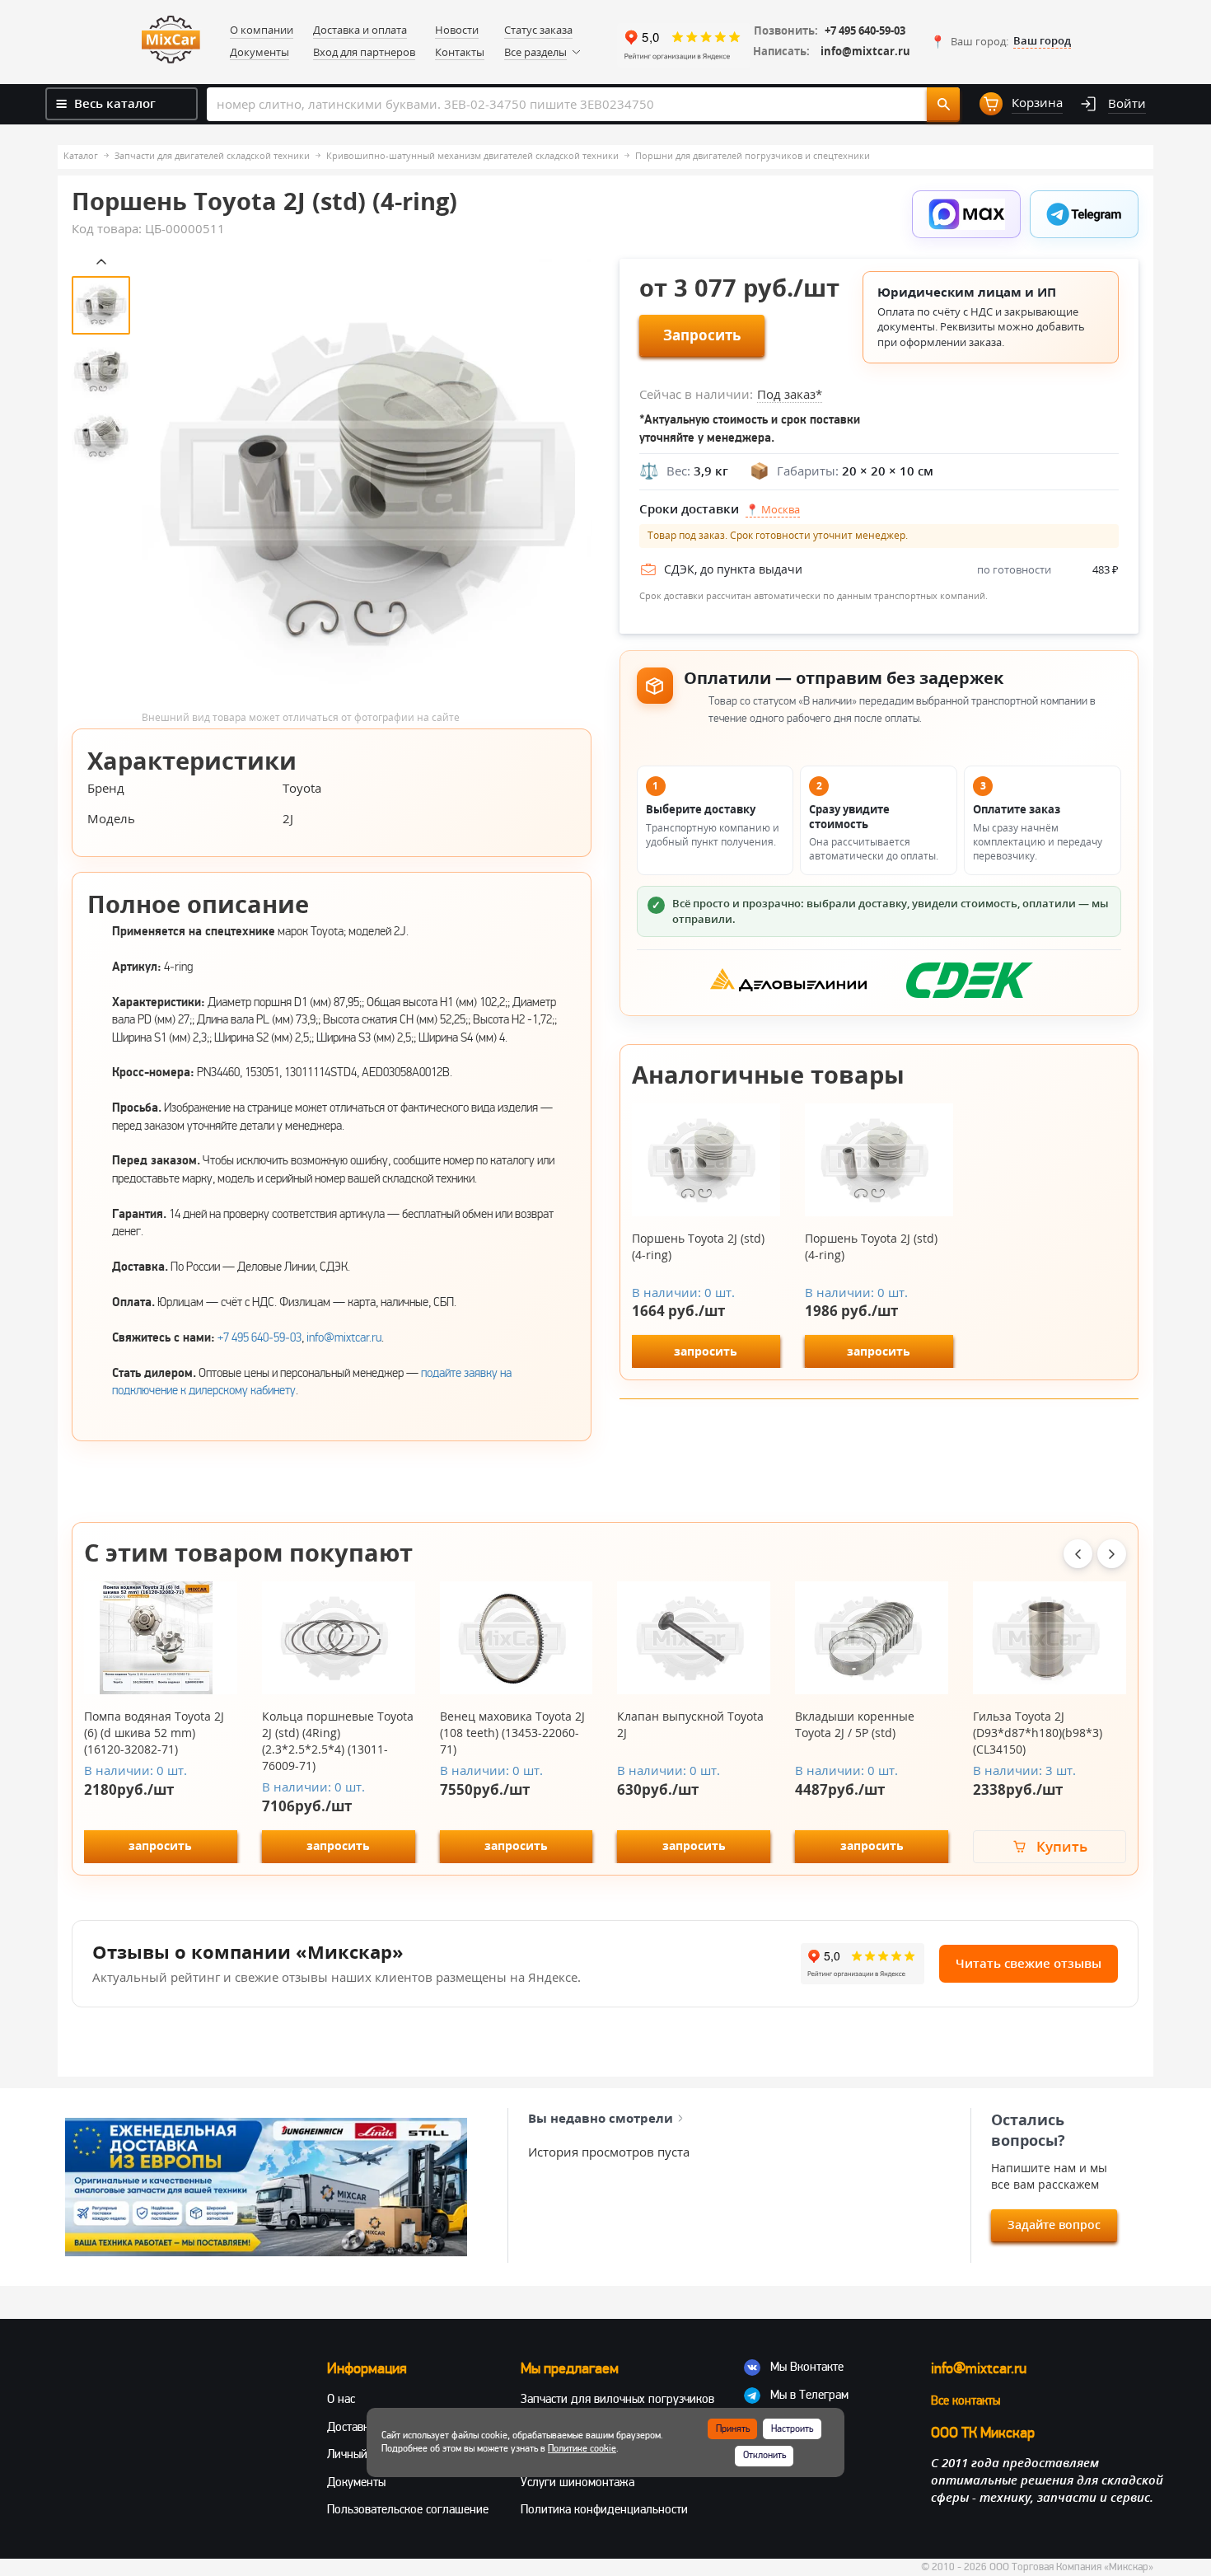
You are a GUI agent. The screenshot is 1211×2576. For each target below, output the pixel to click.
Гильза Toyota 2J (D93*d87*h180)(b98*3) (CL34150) (1038, 1733)
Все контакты (966, 2400)
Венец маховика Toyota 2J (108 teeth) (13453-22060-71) (512, 1733)
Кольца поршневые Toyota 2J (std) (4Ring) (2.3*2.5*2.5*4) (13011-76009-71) (338, 1741)
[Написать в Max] (966, 214)
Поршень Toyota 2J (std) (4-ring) (698, 1246)
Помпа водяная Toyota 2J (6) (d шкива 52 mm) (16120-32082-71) (154, 1733)
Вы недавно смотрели (601, 2118)
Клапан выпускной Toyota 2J (690, 1724)
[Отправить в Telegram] (1084, 214)
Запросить (702, 335)
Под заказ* (790, 394)
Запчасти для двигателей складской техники (212, 155)
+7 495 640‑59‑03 (259, 1337)
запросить (706, 1351)
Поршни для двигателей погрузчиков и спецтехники (753, 155)
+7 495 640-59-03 (865, 31)
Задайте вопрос (1054, 2225)
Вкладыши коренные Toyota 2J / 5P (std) (855, 1724)
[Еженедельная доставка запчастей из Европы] (266, 2187)
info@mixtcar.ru (865, 52)
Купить (1062, 1846)
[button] (1001, 41)
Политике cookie (582, 2449)
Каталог (81, 155)
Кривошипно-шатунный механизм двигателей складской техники (472, 155)
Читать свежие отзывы (1029, 1963)
